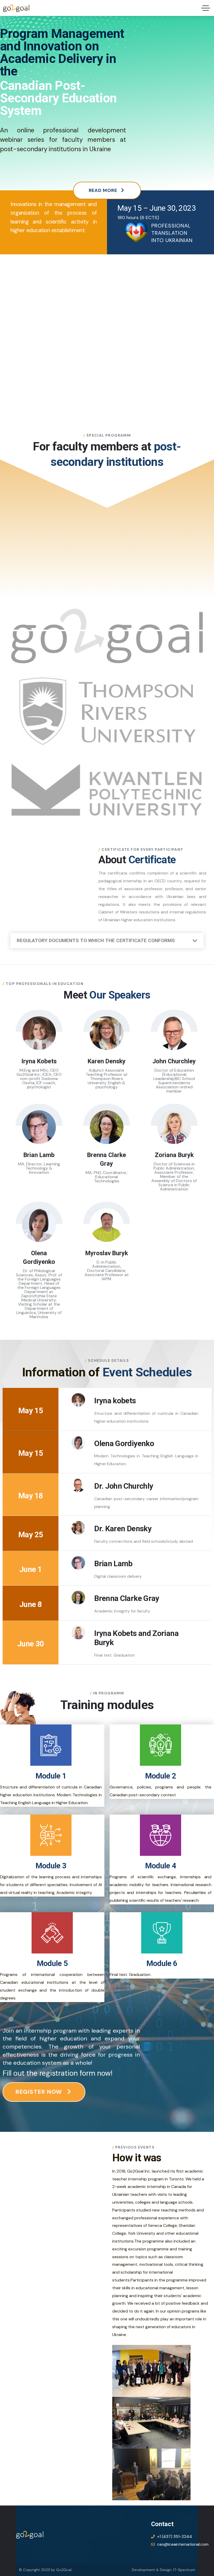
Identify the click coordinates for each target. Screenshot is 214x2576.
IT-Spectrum (184, 2570)
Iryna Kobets (39, 1061)
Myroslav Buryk (107, 1253)
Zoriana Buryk (174, 1155)
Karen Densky (107, 1061)
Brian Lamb (39, 1155)
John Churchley (174, 1061)
